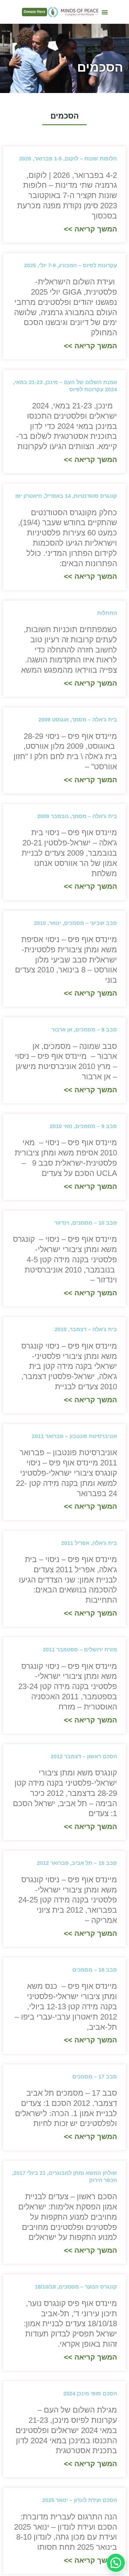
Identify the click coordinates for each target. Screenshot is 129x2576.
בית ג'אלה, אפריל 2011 (89, 1543)
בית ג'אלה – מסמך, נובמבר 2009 (77, 816)
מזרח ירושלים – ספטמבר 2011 (80, 1650)
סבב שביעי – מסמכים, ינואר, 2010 (75, 923)
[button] (105, 12)
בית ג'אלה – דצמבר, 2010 (86, 1329)
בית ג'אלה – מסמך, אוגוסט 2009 (78, 720)
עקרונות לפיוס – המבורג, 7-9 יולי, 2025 (70, 265)
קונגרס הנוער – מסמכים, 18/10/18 (76, 2287)
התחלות (107, 613)
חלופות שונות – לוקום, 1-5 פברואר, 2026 (68, 159)
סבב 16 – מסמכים (95, 1970)
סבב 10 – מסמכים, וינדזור (86, 1223)
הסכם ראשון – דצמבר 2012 (84, 1756)
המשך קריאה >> (90, 229)
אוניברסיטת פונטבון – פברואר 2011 (74, 1436)
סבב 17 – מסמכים (95, 2077)
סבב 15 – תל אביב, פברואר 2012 (77, 1863)
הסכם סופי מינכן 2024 (90, 2394)
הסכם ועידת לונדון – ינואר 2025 (80, 2500)
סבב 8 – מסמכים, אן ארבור (84, 1030)
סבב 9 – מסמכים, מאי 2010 (83, 1126)
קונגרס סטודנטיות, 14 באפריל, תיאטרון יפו (66, 496)
